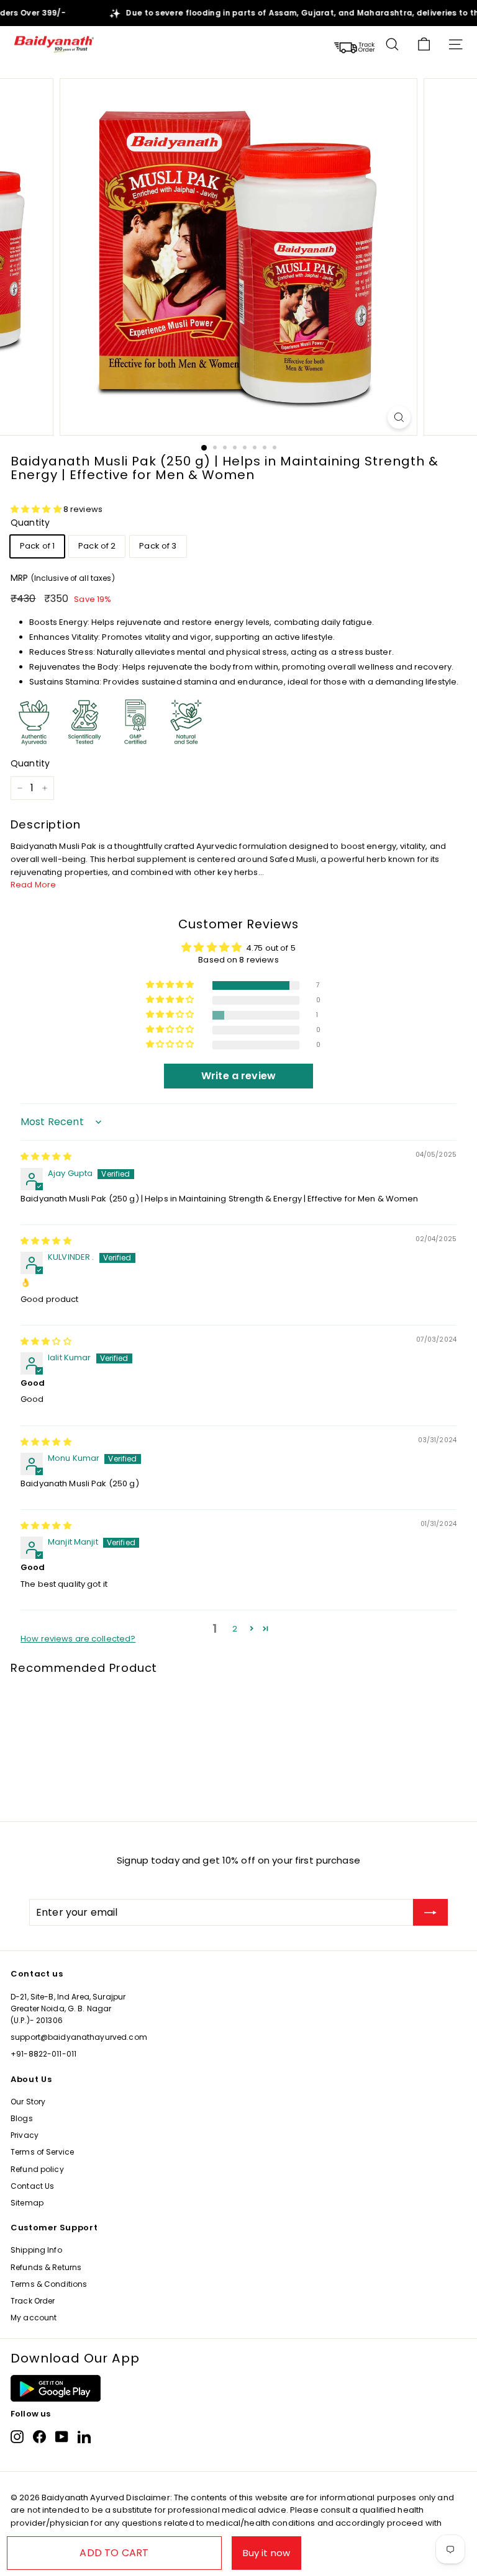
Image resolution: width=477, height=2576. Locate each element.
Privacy (25, 2135)
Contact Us (32, 2186)
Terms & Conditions (49, 2284)
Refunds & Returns (46, 2267)
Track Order (33, 2301)
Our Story (28, 2102)
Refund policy (37, 2169)
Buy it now (267, 2553)
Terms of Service (42, 2152)
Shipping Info (36, 2250)
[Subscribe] (430, 1913)
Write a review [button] (238, 1076)
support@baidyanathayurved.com (79, 2037)
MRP (63, 578)
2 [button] (235, 1629)
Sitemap (27, 2203)
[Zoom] (399, 417)
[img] (46, 1156)
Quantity (30, 523)
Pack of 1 (37, 546)
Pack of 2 (97, 546)
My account (34, 2318)
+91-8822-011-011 (43, 2054)
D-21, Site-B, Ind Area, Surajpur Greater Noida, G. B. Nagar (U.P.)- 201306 (68, 2008)
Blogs (22, 2118)
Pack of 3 (158, 546)
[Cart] (424, 44)
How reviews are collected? (78, 1639)
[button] (37, 509)
